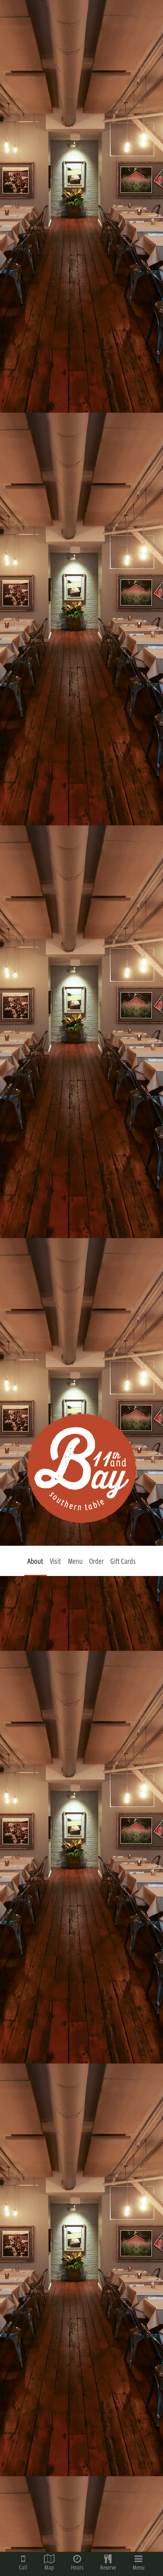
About (35, 1561)
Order (96, 1561)
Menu (75, 1561)
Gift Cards (123, 1561)
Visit (55, 1561)
